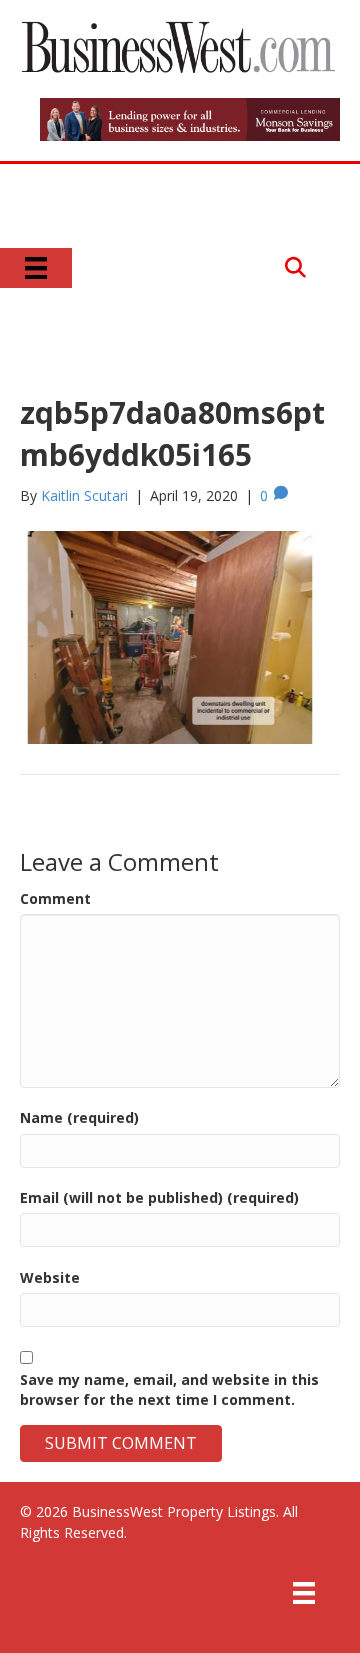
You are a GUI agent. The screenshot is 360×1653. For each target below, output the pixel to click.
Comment (55, 898)
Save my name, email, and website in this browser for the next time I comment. (169, 1389)
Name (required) (79, 1117)
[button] (295, 267)
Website (50, 1277)
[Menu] (36, 268)
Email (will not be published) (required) (159, 1197)
